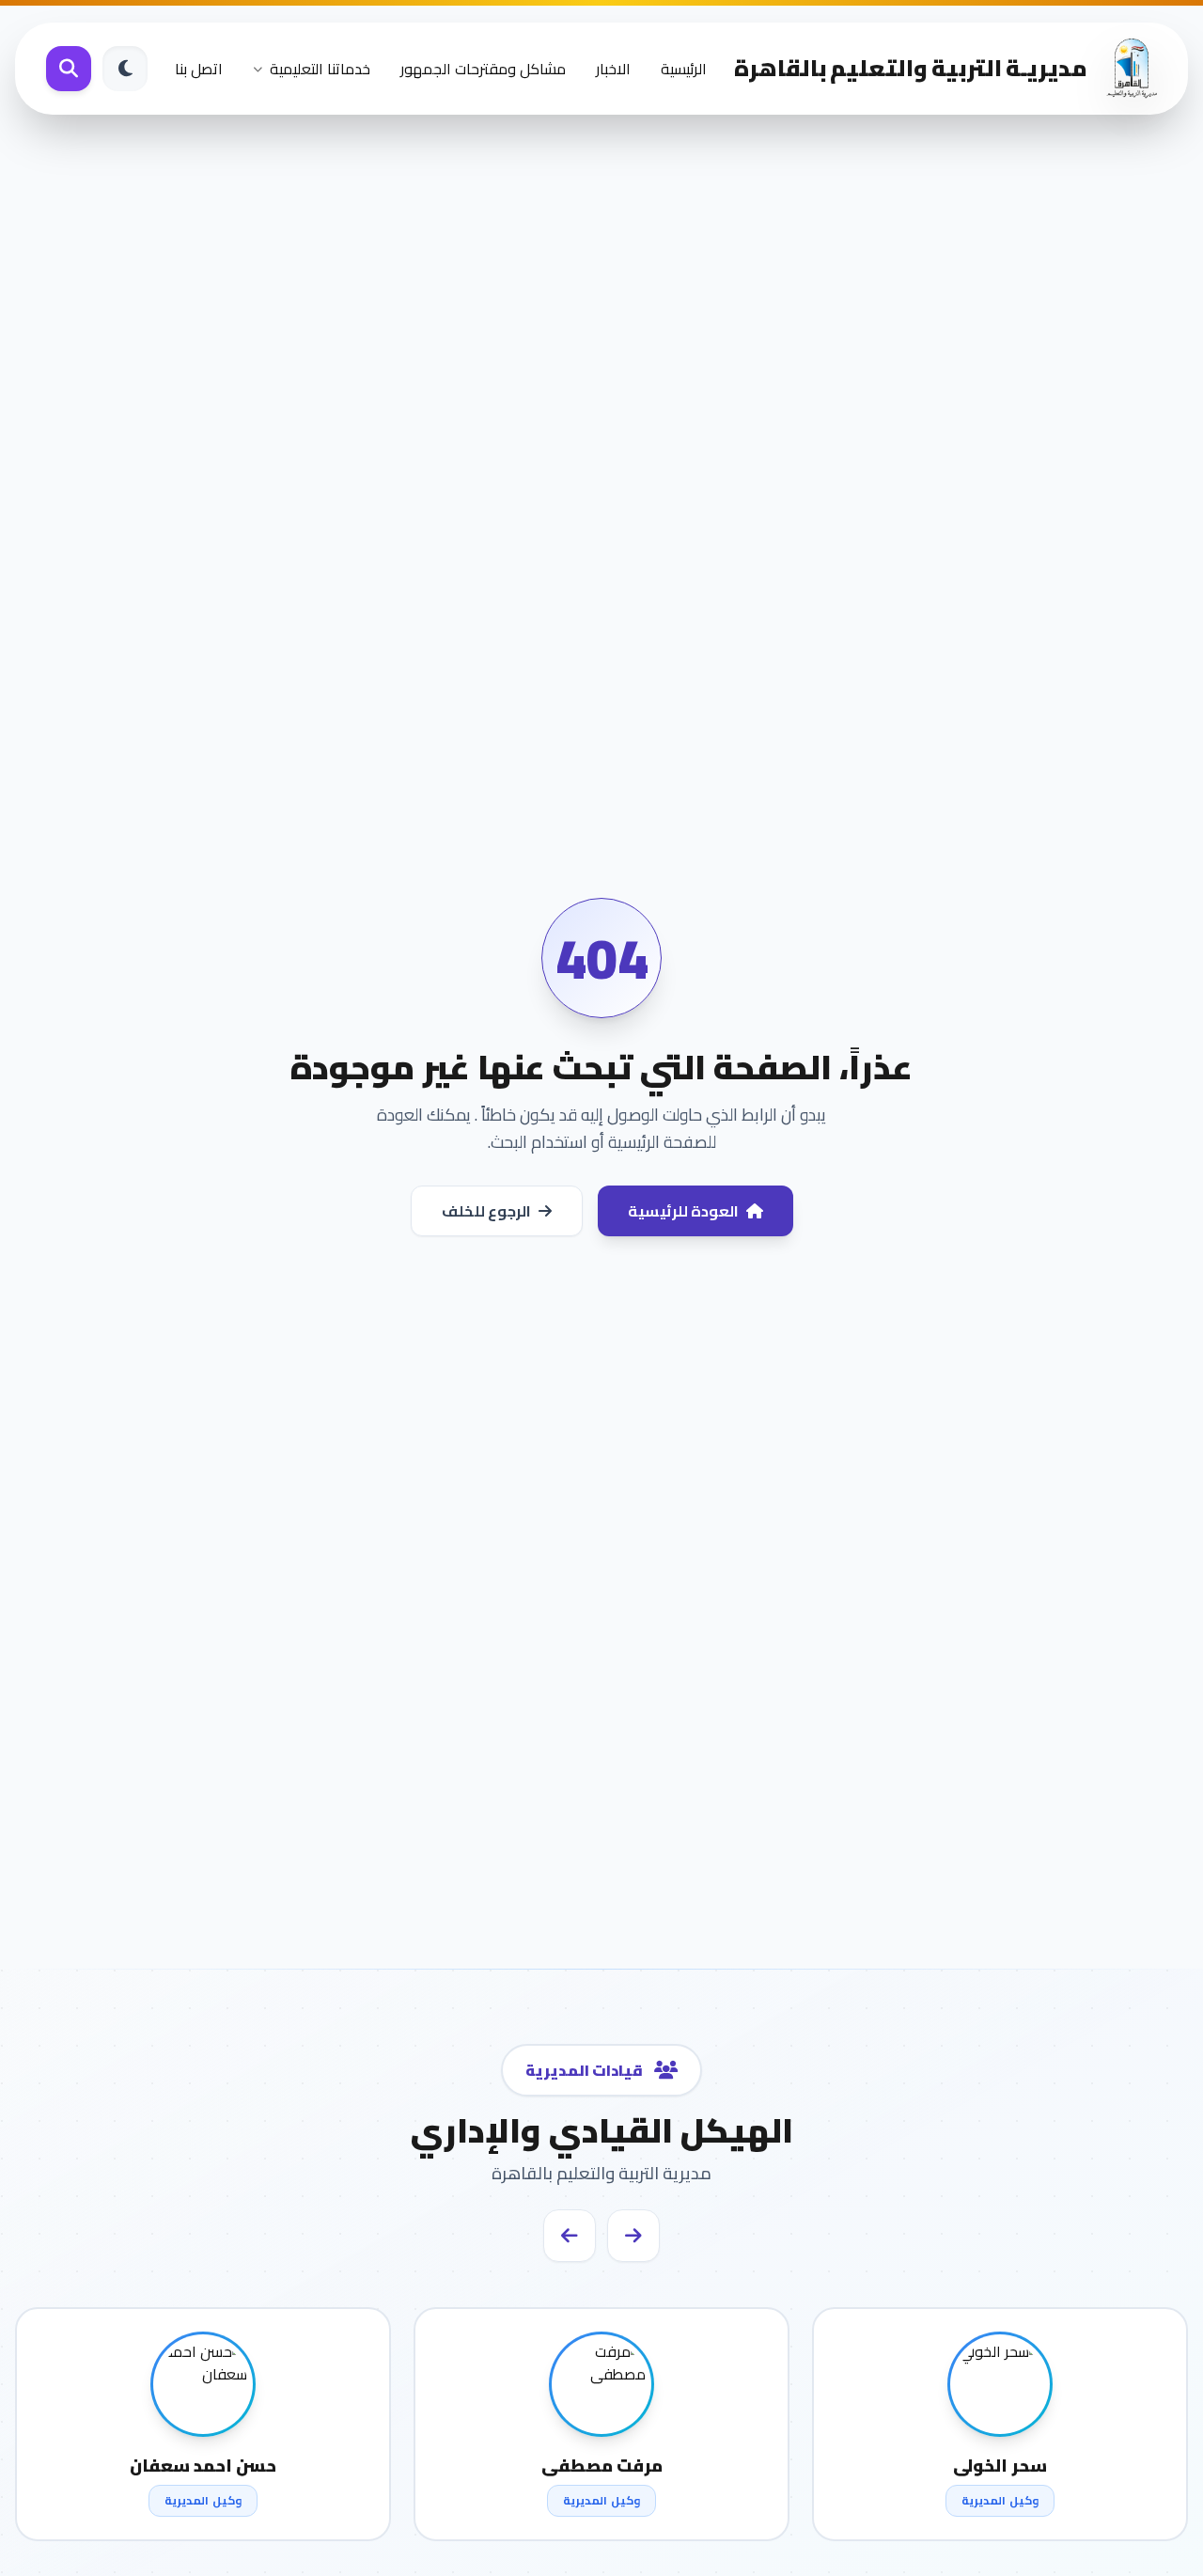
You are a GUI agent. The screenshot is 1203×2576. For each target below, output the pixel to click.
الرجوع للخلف (486, 1211)
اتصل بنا (199, 69)
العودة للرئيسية (683, 1211)
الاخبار (613, 69)
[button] (633, 2236)
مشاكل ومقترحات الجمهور (483, 69)
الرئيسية (684, 69)
